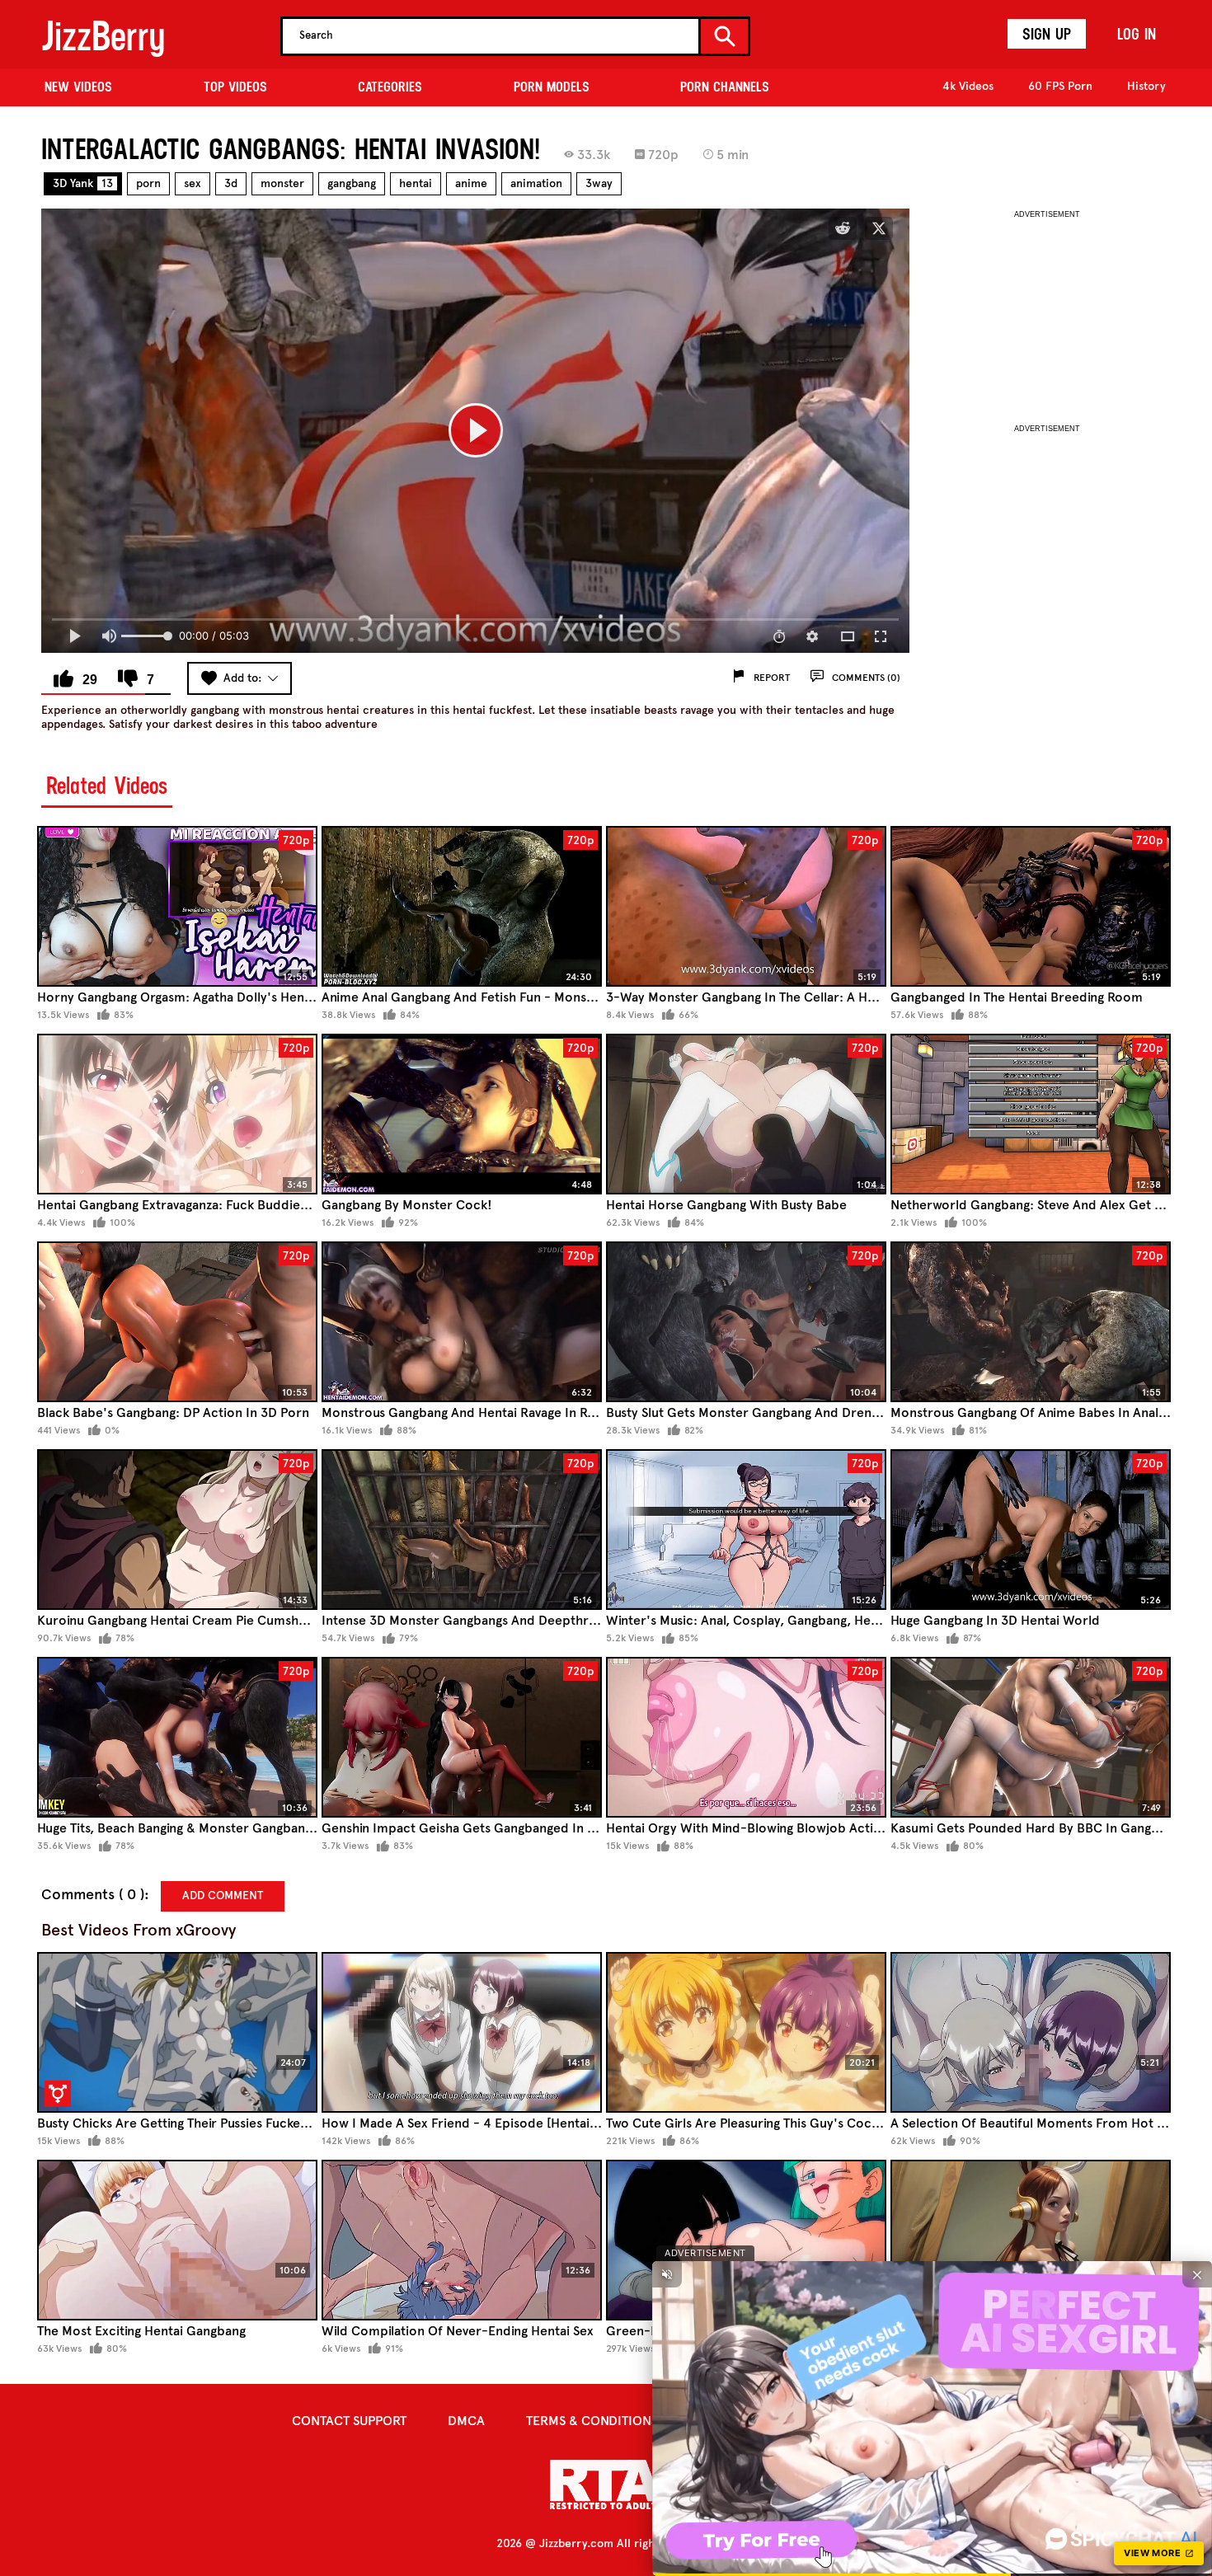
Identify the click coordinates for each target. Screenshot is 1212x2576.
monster (282, 183)
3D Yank (83, 183)
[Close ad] (1197, 2274)
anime (471, 183)
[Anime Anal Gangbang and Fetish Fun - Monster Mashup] (462, 906)
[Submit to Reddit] (843, 228)
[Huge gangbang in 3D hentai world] (1031, 1530)
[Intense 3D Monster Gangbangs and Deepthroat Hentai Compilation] (462, 1530)
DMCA (466, 2421)
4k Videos (968, 86)
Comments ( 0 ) (93, 1895)
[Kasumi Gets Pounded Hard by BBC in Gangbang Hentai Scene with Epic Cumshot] (1031, 1737)
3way (599, 183)
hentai (416, 183)
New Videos (78, 87)
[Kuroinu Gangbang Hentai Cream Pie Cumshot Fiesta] (177, 1530)
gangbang (352, 183)
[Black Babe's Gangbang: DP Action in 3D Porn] (177, 1322)
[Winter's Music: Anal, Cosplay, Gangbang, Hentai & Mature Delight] (746, 1530)
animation (536, 183)
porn (148, 183)
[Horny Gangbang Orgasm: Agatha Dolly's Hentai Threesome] (177, 906)
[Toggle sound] (667, 2274)
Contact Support (349, 2421)
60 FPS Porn (1060, 86)
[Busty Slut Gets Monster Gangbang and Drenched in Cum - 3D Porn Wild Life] (746, 1322)
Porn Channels (725, 87)
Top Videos (235, 87)
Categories (390, 87)
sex (193, 183)
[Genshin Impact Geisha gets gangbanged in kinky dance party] (462, 1737)
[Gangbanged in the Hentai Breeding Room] (1031, 906)
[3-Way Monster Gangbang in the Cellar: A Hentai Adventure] (746, 906)
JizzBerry (103, 36)
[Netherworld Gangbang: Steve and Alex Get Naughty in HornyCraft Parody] (1031, 1114)
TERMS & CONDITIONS (592, 2421)
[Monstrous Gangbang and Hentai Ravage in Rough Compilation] (462, 1322)
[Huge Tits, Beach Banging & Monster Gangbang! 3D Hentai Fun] (177, 1737)
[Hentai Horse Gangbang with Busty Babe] (746, 1114)
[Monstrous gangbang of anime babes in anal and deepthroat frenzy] (1031, 1322)
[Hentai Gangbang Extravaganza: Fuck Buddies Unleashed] (177, 1114)
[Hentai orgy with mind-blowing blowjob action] (746, 1737)
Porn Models (552, 87)
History (1146, 86)
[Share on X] (879, 228)
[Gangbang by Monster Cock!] (462, 1114)
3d (231, 183)
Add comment (223, 1896)
